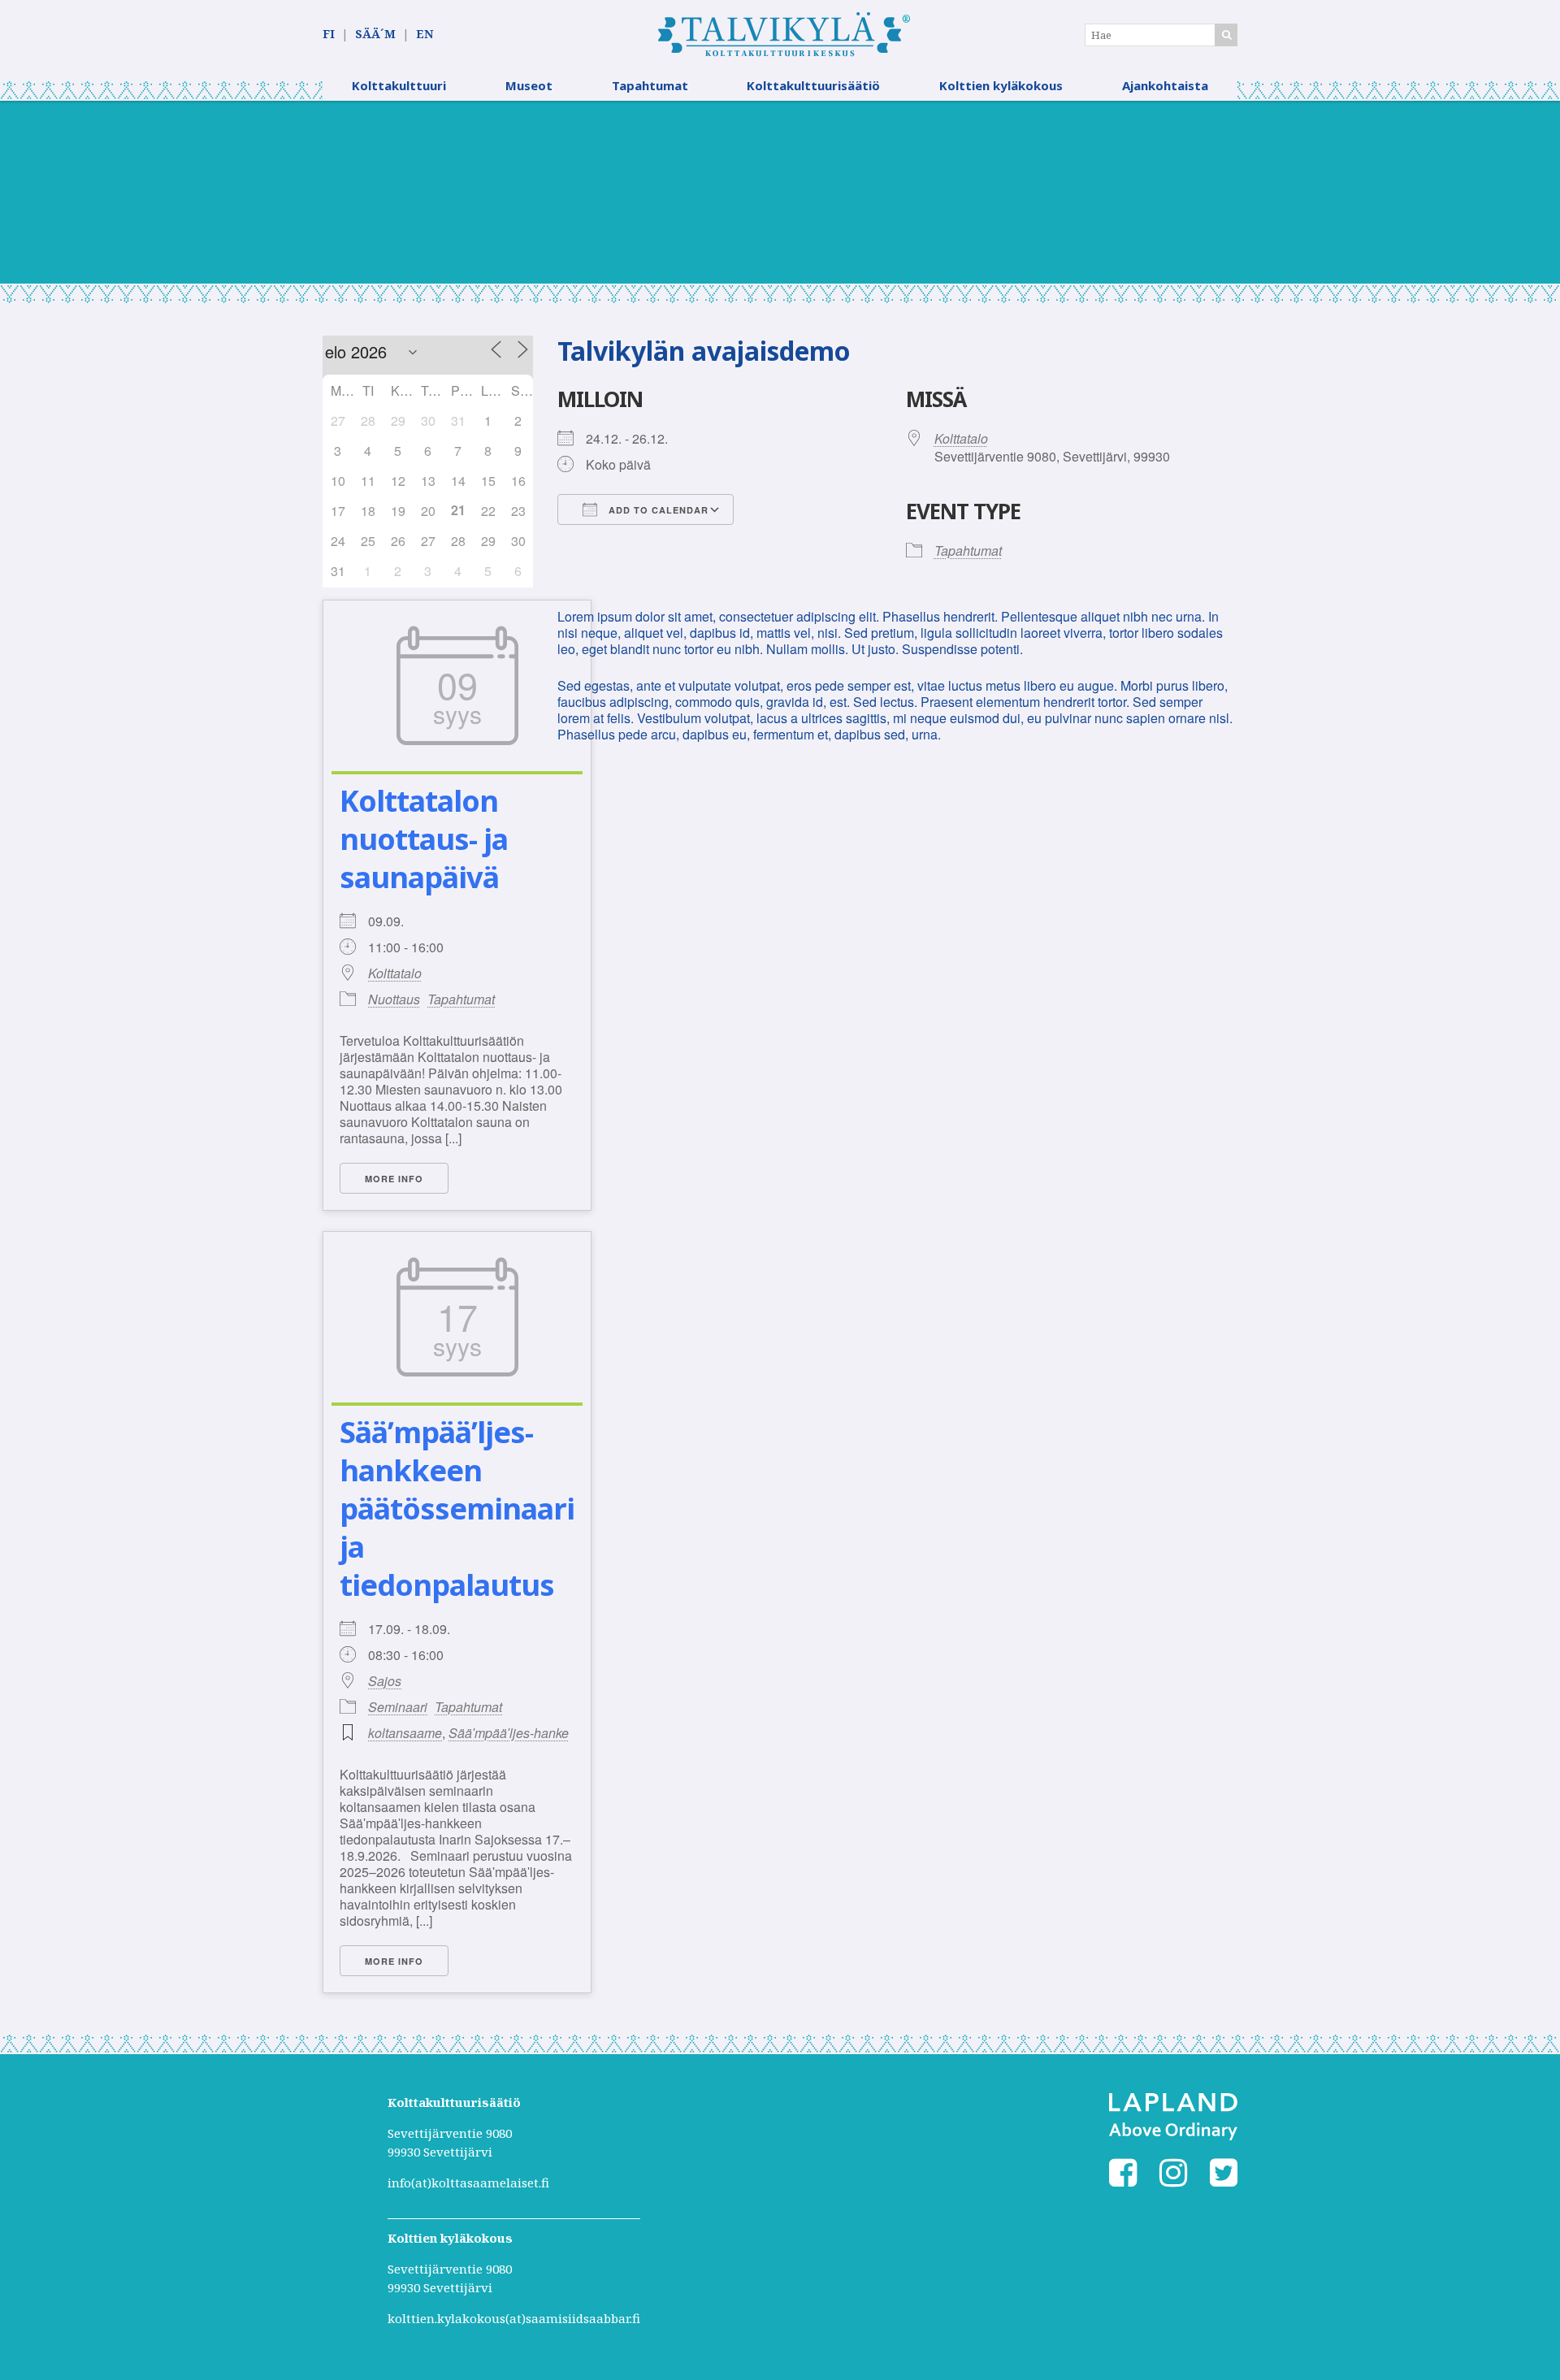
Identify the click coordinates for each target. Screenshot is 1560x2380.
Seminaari (398, 1707)
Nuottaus (394, 999)
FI (329, 34)
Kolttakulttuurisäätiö (813, 85)
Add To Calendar (657, 510)
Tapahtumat (650, 85)
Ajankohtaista (1165, 85)
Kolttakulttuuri (399, 85)
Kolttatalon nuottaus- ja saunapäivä (424, 839)
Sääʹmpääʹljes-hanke (509, 1733)
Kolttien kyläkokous (1001, 85)
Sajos (385, 1681)
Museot (529, 85)
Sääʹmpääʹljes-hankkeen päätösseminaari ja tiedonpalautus (457, 1508)
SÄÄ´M (375, 34)
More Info (394, 1179)
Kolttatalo (395, 973)
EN (425, 34)
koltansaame (405, 1733)
